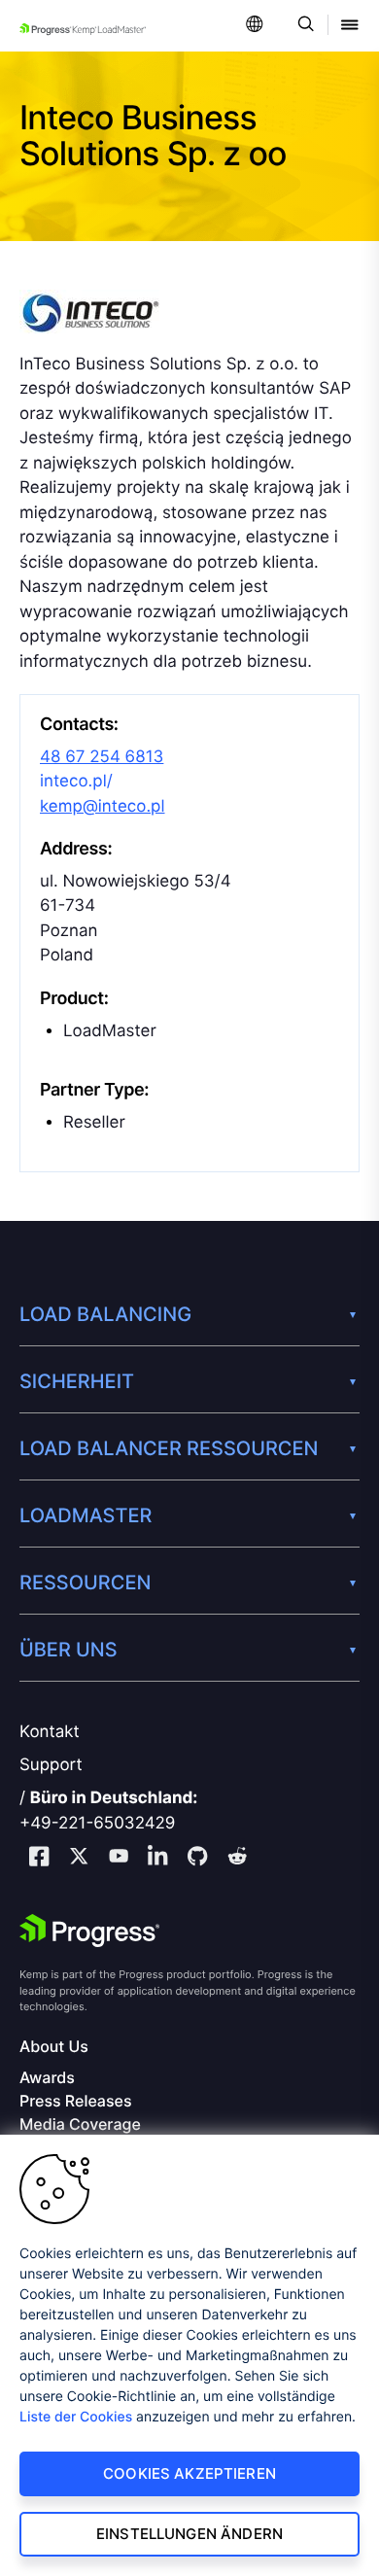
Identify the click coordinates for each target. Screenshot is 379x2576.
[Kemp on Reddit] (237, 1859)
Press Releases (75, 2101)
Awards (47, 2078)
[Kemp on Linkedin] (157, 1859)
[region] (189, 2355)
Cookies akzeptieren (189, 2473)
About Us (54, 2047)
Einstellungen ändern (189, 2534)
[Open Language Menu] (255, 26)
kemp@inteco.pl (103, 807)
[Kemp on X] (79, 1859)
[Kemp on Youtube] (119, 1859)
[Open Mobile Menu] (350, 26)
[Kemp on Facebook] (39, 1859)
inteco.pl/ (76, 782)
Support (51, 1765)
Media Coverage (80, 2124)
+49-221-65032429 (97, 1824)
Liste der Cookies (76, 2417)
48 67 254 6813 (102, 757)
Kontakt (50, 1732)
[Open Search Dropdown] (303, 26)
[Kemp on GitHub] (197, 1859)
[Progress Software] (89, 1931)
